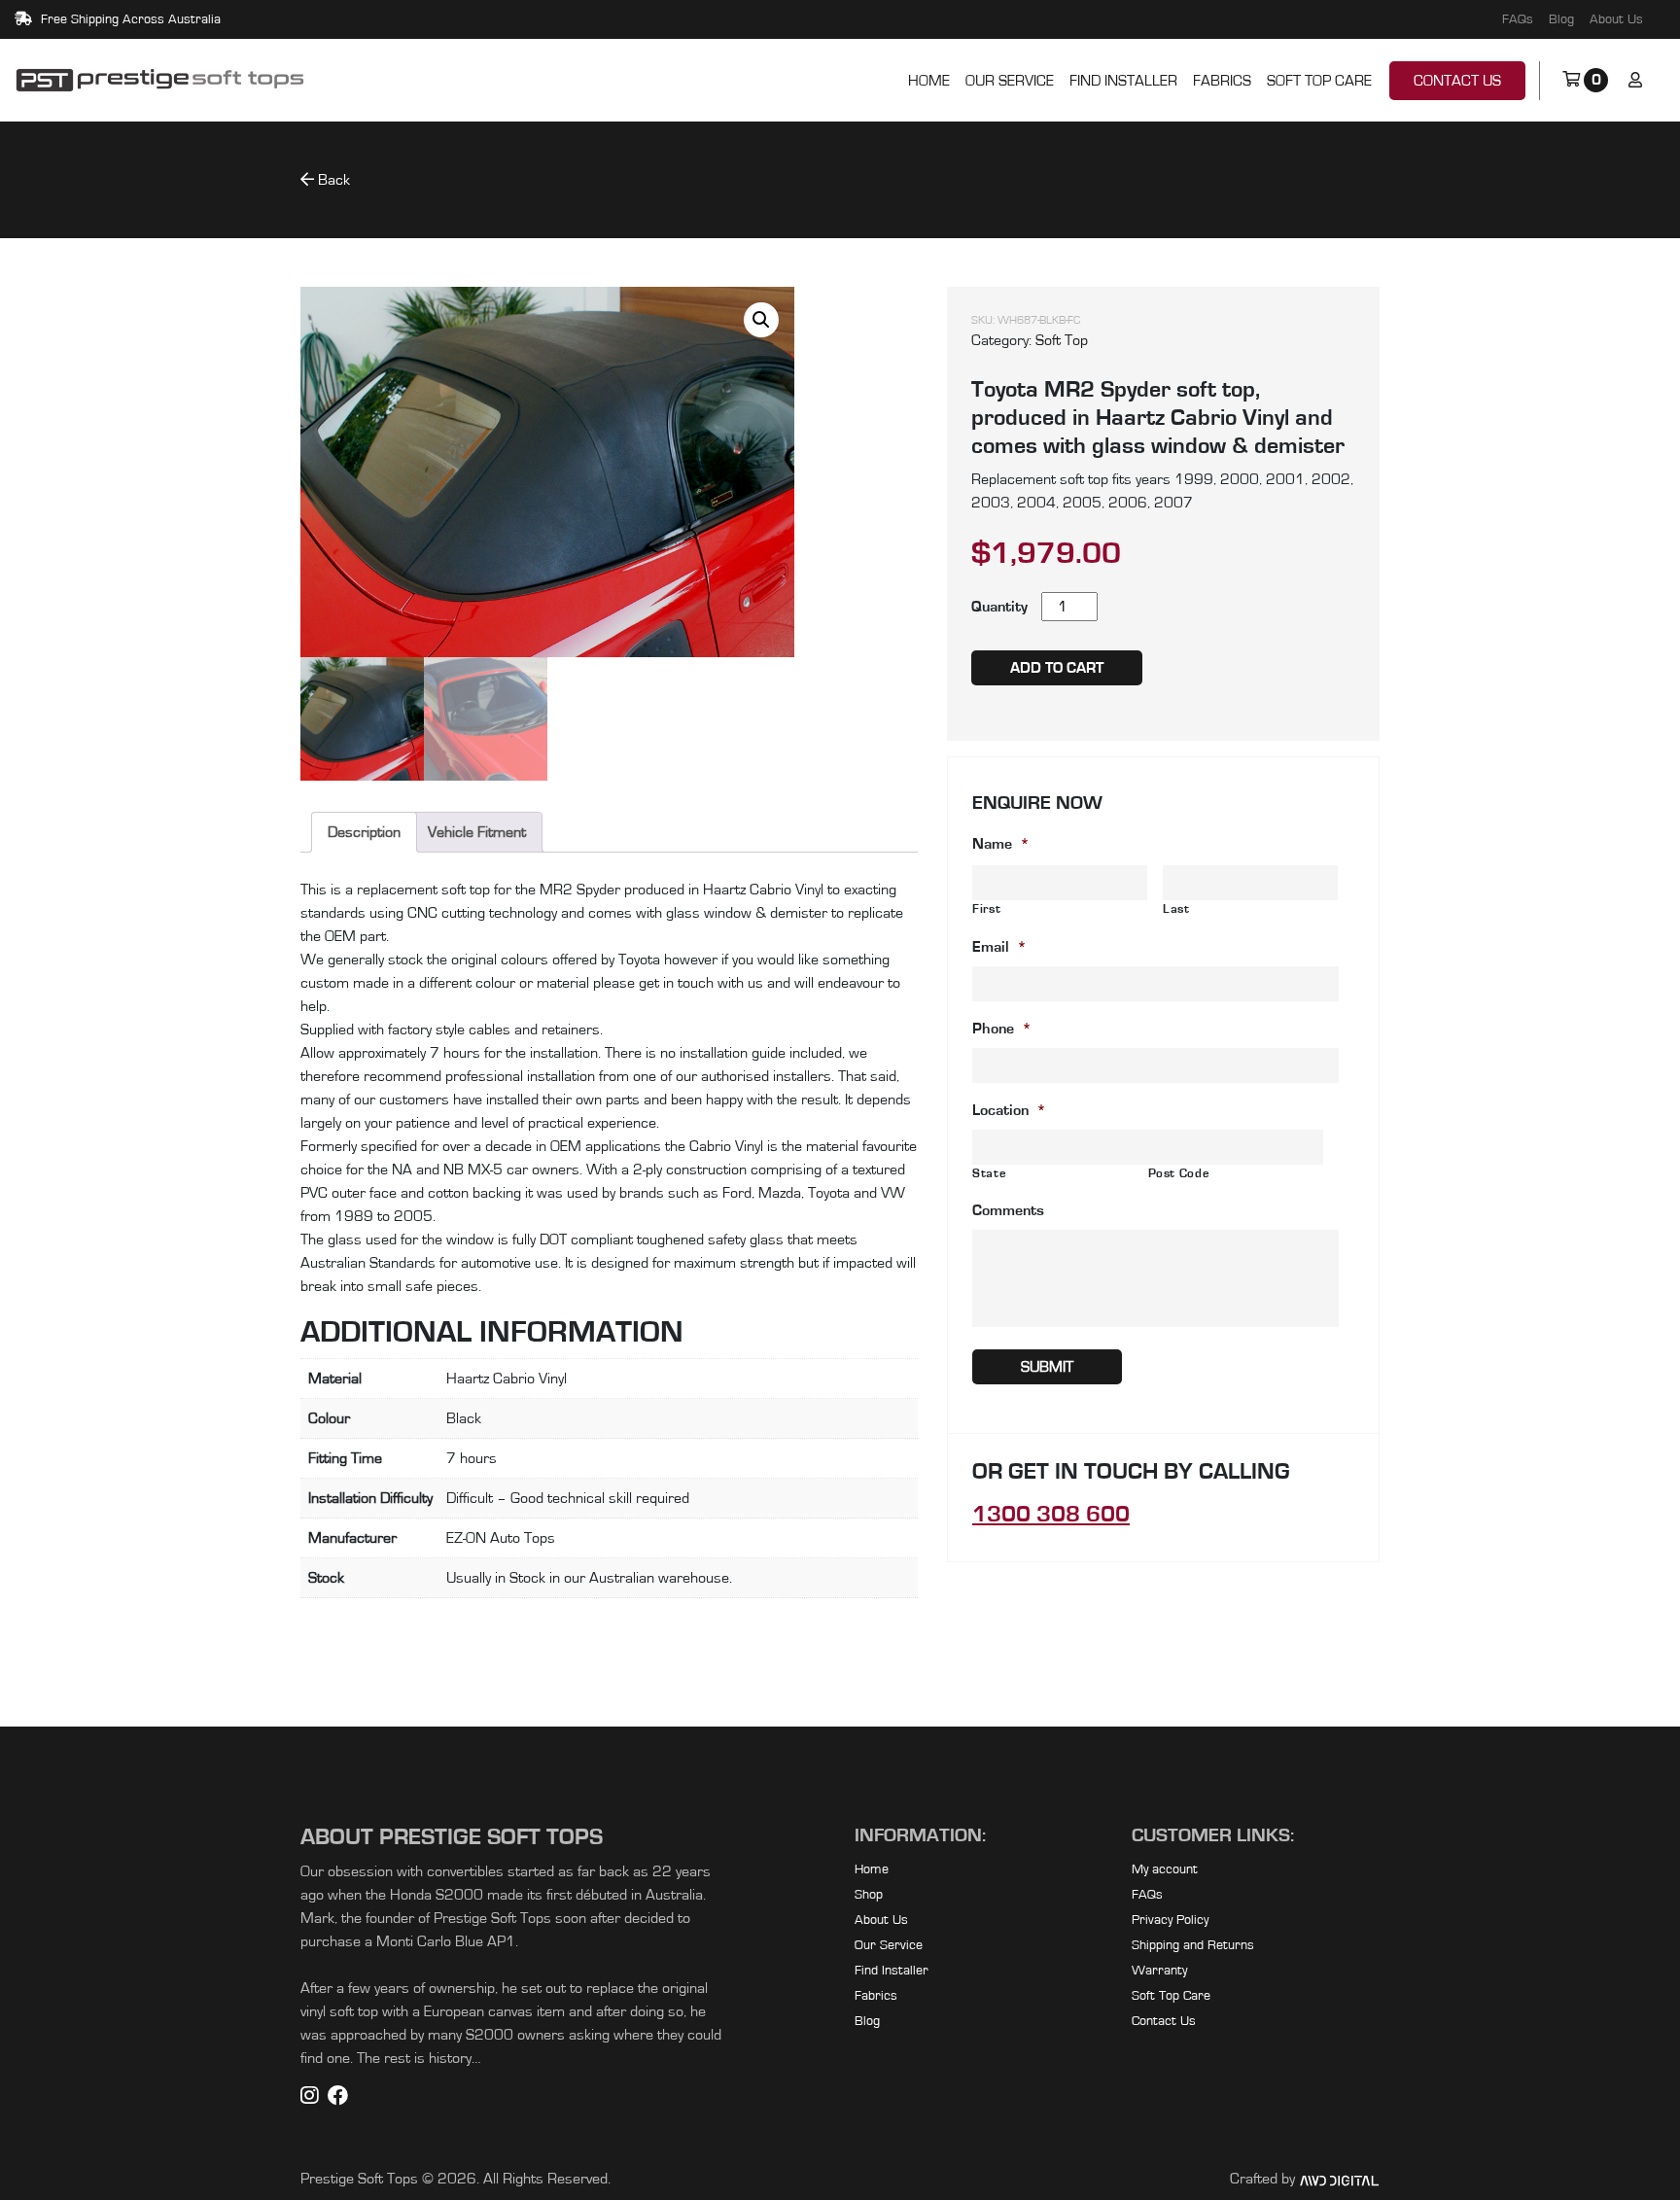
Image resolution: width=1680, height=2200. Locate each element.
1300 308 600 (1051, 1515)
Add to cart (1057, 668)
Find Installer (1123, 81)
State (989, 1174)
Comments (1008, 1210)
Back (332, 180)
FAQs (1518, 19)
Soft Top (1062, 340)
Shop (869, 1895)
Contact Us (1457, 81)
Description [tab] (364, 832)
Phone (1002, 1029)
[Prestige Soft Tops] (160, 81)
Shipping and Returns (1193, 1945)
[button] (761, 320)
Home (929, 81)
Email (999, 947)
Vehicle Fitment (477, 832)
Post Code (1179, 1174)
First (986, 909)
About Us (1616, 19)
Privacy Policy (1170, 1920)
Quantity (999, 607)
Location (1009, 1110)
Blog (1561, 19)
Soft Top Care (1319, 81)
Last (1176, 909)
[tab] (477, 832)
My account (1165, 1869)
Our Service (1010, 81)
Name (1001, 844)
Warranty (1159, 1971)
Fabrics (1222, 81)
